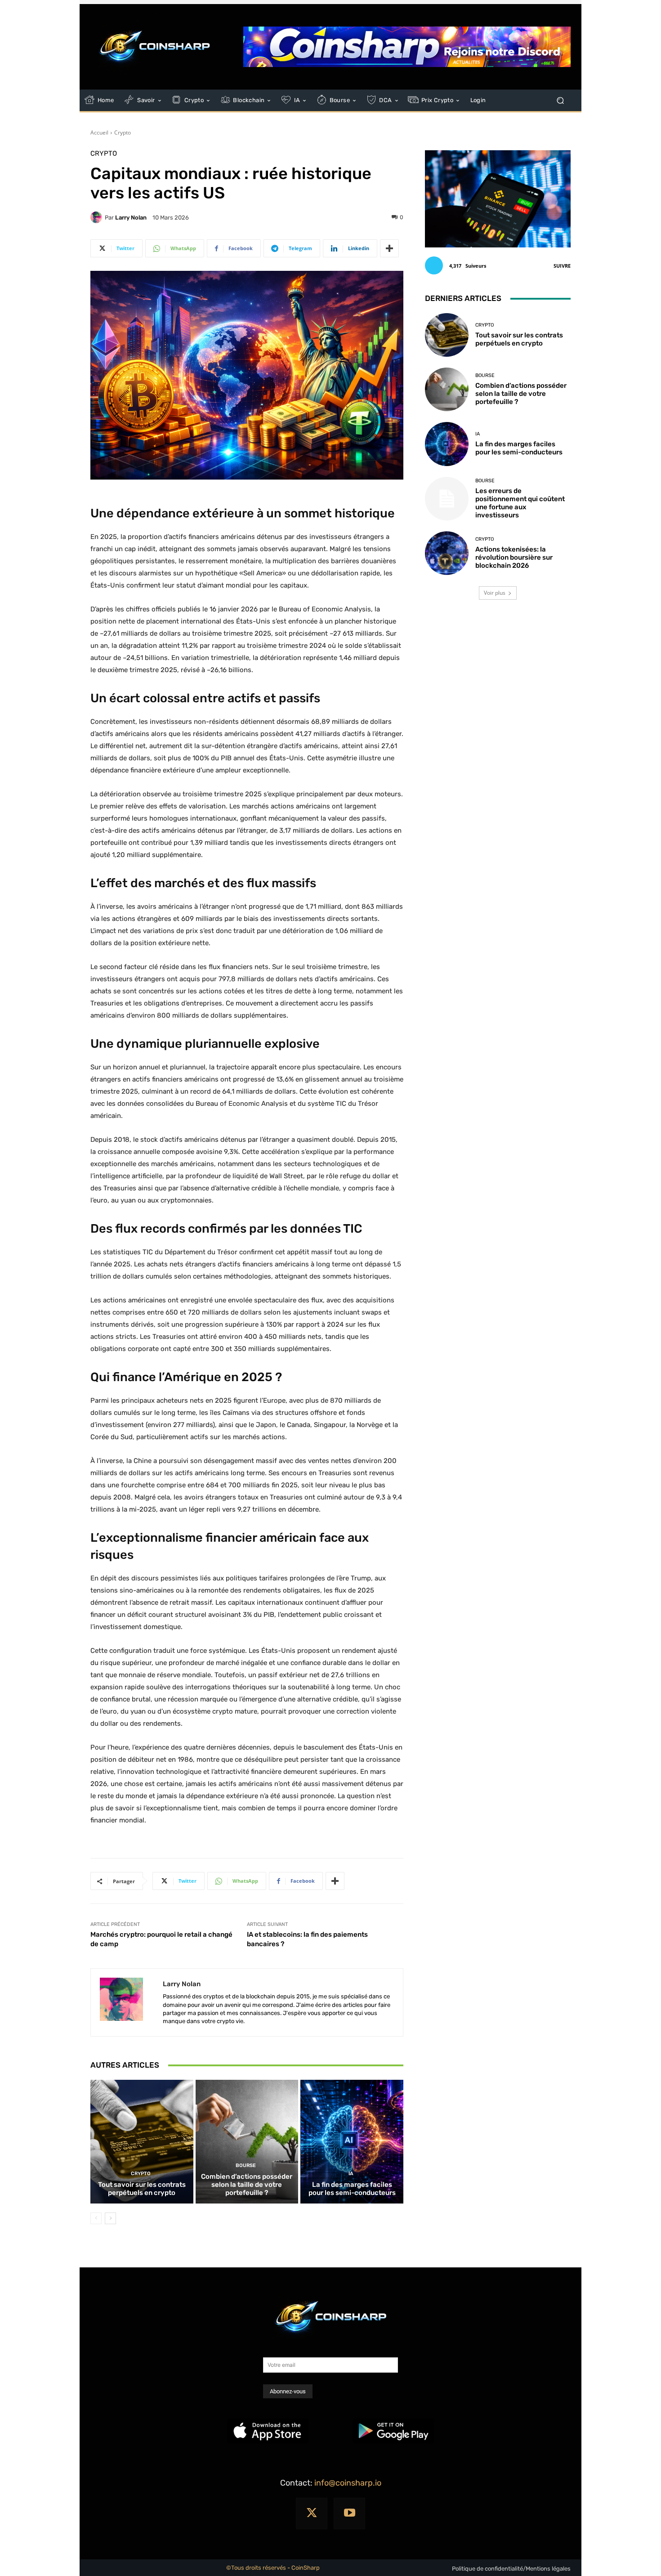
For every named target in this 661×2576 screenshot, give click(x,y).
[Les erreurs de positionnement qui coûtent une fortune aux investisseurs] (447, 499)
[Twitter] (312, 2513)
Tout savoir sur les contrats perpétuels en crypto (142, 2189)
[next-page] (110, 2218)
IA (351, 2174)
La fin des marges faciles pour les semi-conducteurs (352, 2189)
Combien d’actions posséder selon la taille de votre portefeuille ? (247, 2185)
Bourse (246, 2165)
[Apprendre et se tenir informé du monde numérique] (155, 47)
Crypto (123, 132)
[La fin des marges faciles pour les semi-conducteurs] (352, 2141)
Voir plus (495, 593)
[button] (560, 101)
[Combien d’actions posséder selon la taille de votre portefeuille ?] (247, 2141)
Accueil (99, 132)
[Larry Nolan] (98, 217)
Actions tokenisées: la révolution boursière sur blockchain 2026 (514, 557)
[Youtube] (349, 2513)
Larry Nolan (131, 218)
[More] (389, 248)
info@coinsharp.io (348, 2483)
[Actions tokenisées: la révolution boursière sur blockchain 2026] (447, 553)
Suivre (562, 266)
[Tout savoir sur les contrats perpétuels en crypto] (142, 2141)
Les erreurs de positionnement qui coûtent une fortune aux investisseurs (520, 503)
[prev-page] (96, 2218)
